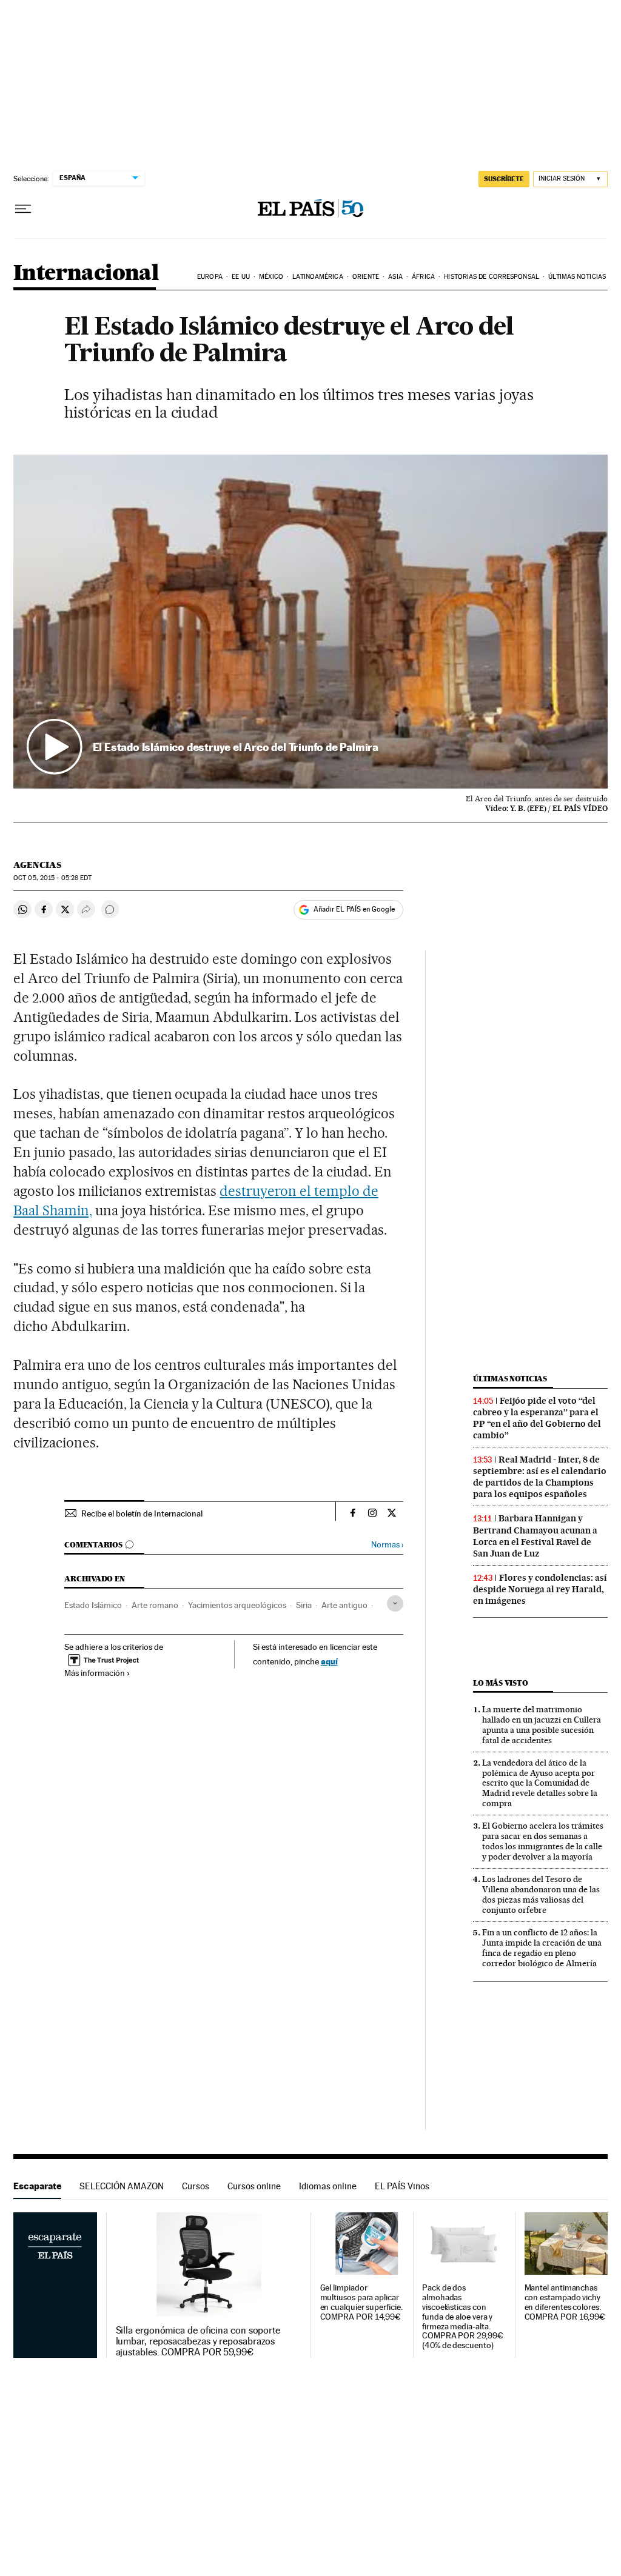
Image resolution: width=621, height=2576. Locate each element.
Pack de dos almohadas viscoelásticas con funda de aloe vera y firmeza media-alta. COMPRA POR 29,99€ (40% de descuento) (463, 2317)
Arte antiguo (344, 1605)
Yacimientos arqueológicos (237, 1605)
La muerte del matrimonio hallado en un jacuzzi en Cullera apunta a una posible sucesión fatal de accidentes (542, 1725)
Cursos (196, 2186)
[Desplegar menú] (23, 209)
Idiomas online (328, 2186)
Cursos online (254, 2186)
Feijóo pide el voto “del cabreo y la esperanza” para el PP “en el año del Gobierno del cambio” (537, 1418)
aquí (329, 1661)
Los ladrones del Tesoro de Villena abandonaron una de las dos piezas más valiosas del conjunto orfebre (541, 1894)
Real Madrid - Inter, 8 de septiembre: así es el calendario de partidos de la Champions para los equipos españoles (540, 1477)
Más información (95, 1673)
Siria (304, 1605)
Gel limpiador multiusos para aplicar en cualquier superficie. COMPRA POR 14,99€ (361, 2302)
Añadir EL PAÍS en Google (354, 909)
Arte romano (155, 1605)
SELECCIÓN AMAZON (122, 2186)
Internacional (86, 274)
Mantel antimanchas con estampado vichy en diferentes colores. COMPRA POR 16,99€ (565, 2302)
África (423, 277)
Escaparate (37, 2186)
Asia (395, 277)
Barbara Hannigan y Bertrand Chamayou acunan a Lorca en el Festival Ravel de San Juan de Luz (535, 1536)
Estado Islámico (93, 1605)
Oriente (366, 277)
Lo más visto (500, 1683)
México (271, 277)
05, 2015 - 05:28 (52, 878)
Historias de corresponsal (492, 277)
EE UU (241, 277)
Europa (210, 277)
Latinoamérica (317, 277)
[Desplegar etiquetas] (395, 1603)
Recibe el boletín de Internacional (142, 1513)
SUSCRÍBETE (504, 179)
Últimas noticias (577, 277)
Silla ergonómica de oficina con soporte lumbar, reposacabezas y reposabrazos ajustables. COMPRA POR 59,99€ (198, 2341)
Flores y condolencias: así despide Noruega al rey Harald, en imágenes (540, 1589)
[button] (310, 622)
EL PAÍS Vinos (402, 2186)
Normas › (387, 1545)
